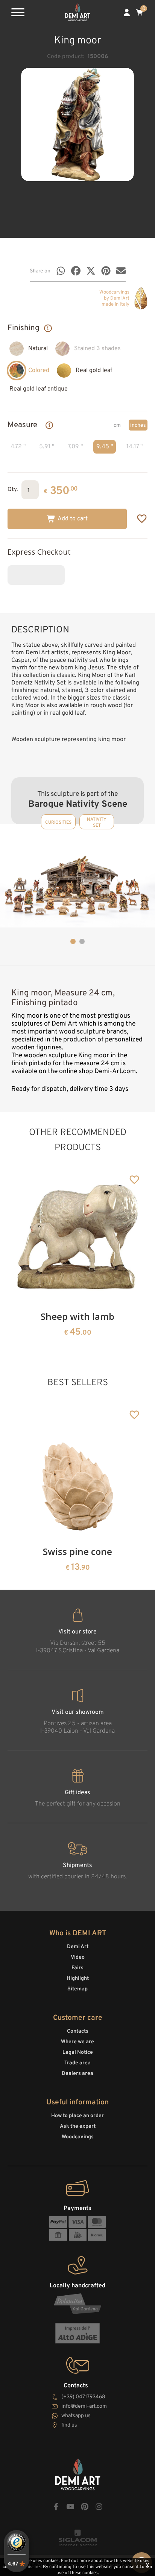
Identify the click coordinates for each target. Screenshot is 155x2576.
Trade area (77, 2063)
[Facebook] (76, 271)
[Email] (121, 271)
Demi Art (78, 1947)
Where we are (77, 2042)
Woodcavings (78, 2137)
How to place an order (77, 2116)
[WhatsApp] (61, 271)
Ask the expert (78, 2126)
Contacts (78, 2031)
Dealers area (77, 2074)
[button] (73, 941)
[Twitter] (91, 271)
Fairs (77, 1968)
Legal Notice (78, 2052)
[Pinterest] (106, 271)
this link (33, 2567)
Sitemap (77, 1989)
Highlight (78, 1979)
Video (78, 1957)
